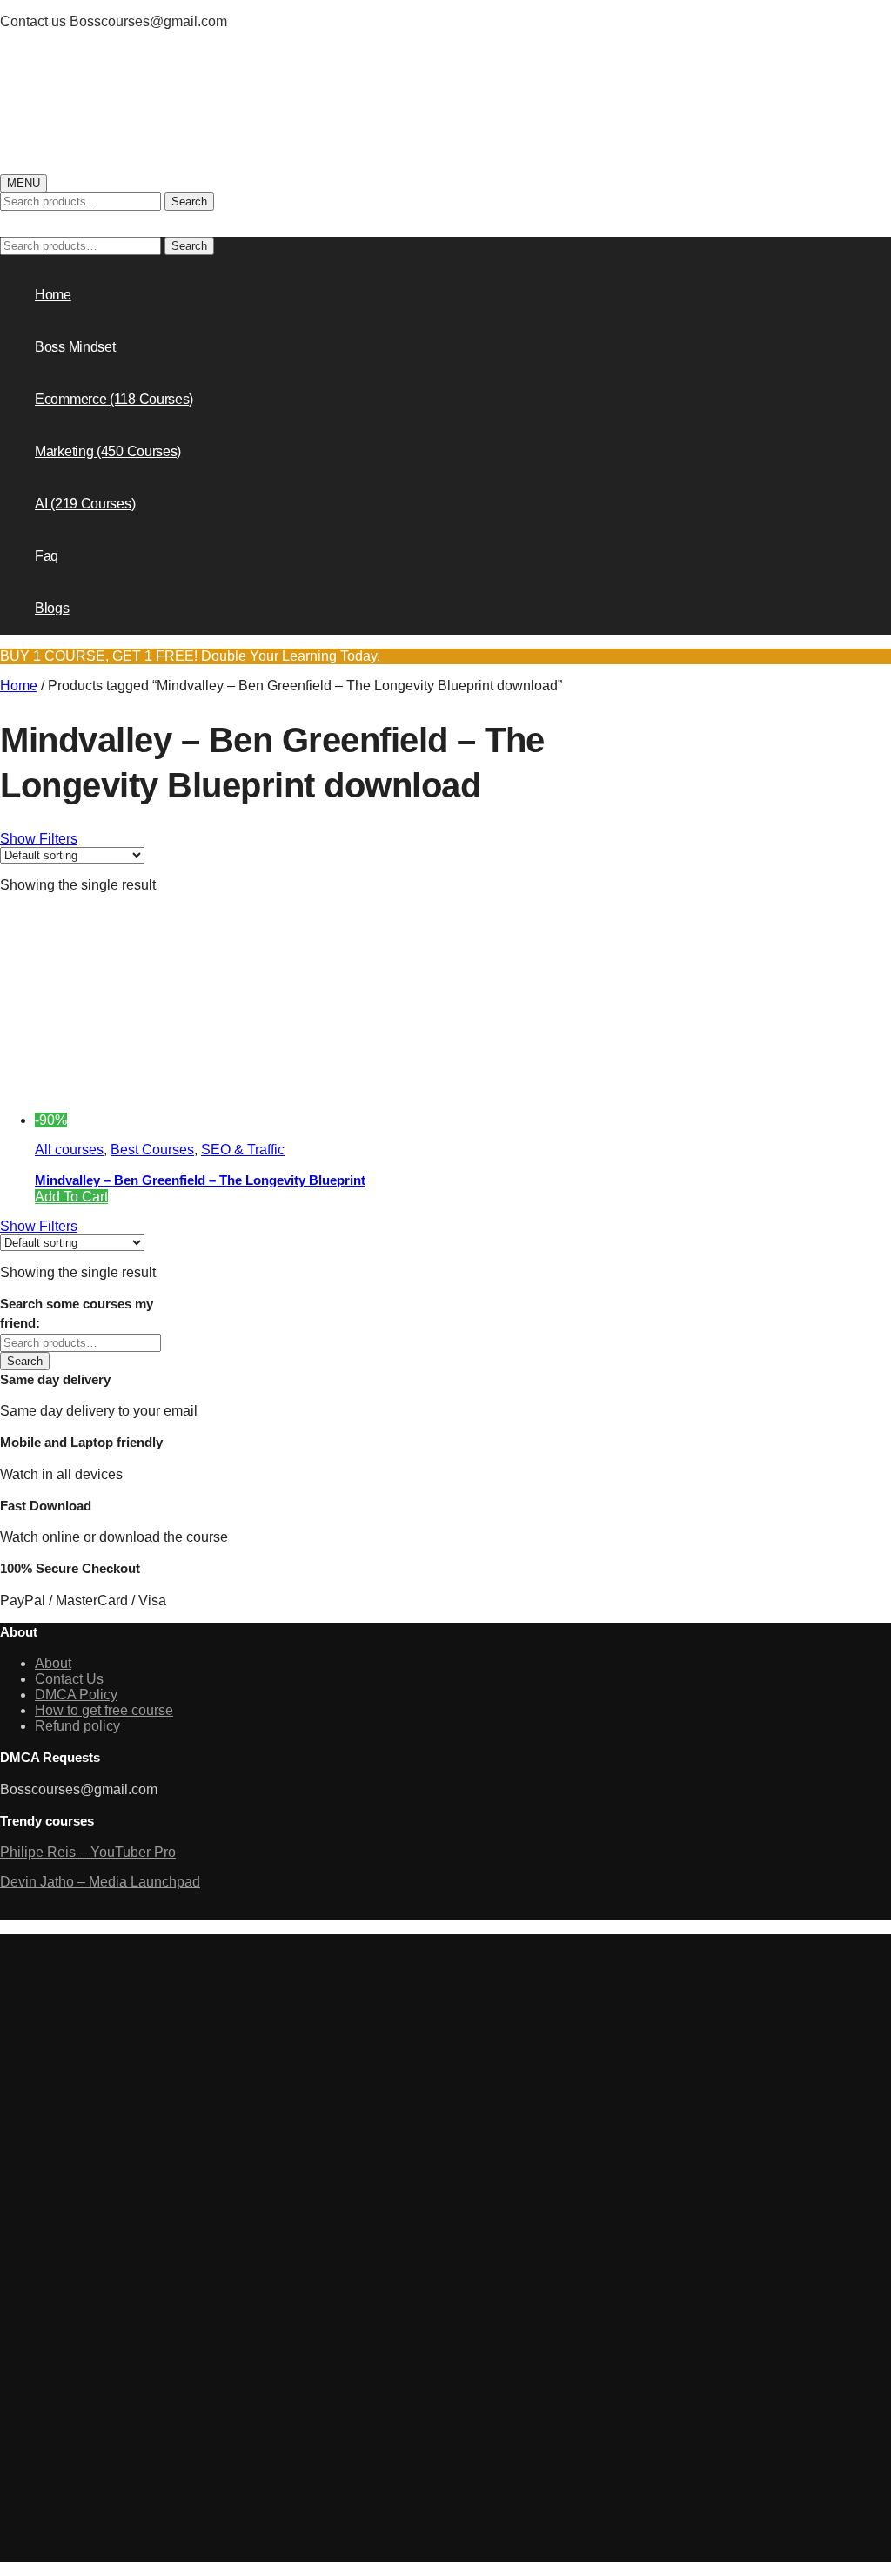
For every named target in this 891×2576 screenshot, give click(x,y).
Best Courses (152, 1150)
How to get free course (104, 1710)
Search (189, 202)
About (53, 1663)
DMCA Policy (76, 1695)
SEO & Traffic (243, 1150)
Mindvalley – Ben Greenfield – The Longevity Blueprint (200, 1180)
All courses (69, 1150)
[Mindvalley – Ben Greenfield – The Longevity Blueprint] (198, 1120)
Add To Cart (71, 1197)
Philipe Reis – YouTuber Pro (88, 1852)
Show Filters (39, 839)
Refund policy (77, 1726)
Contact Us (69, 1679)
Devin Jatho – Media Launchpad (100, 1882)
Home (19, 686)
